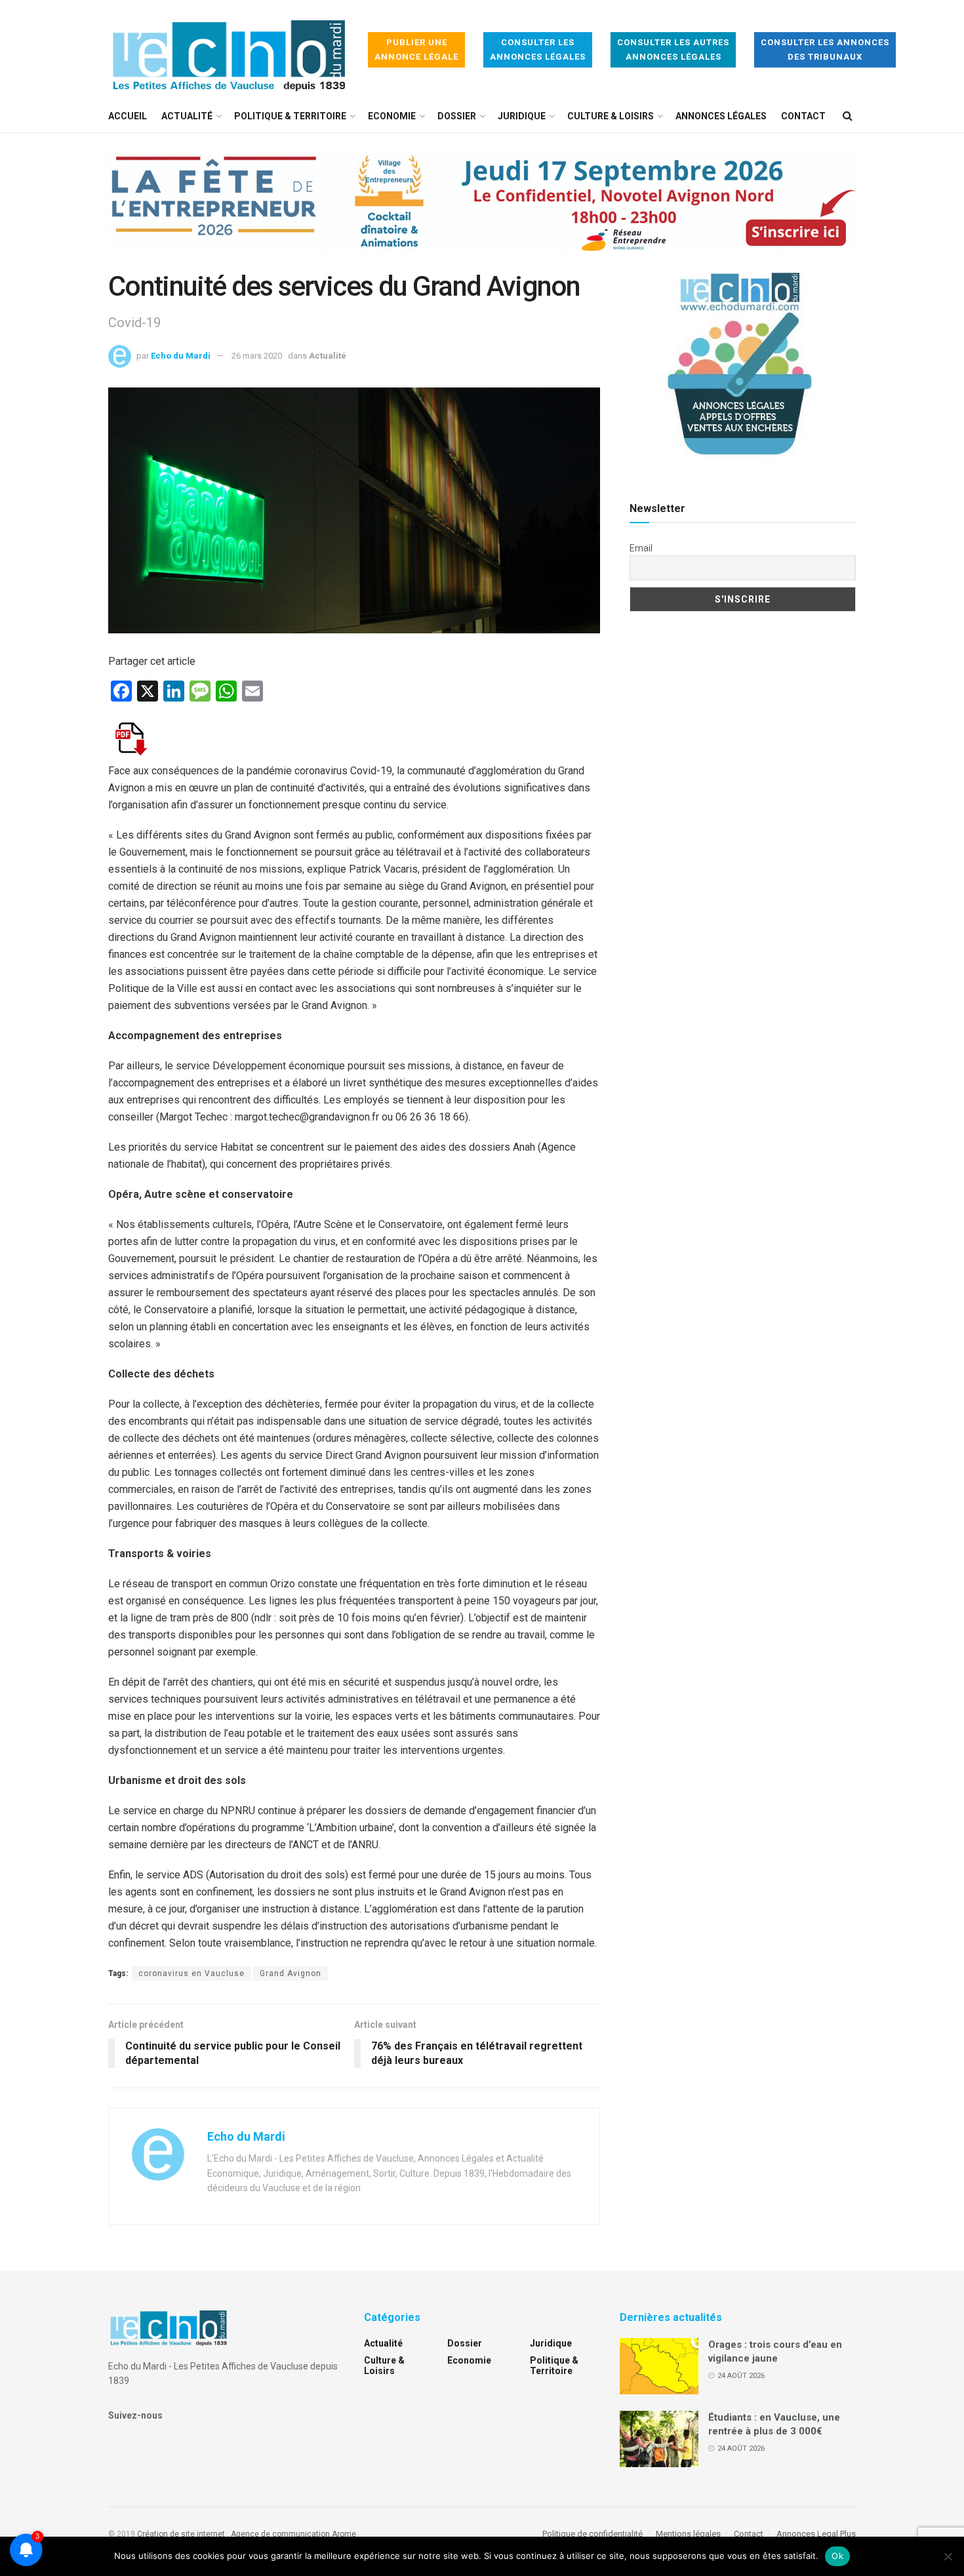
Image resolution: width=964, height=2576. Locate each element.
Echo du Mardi (181, 356)
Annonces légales (721, 116)
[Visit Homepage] (229, 50)
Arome (344, 2534)
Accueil (128, 116)
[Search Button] (848, 116)
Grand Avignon (291, 1973)
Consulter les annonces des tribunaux (825, 50)
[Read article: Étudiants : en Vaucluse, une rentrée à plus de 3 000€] (659, 2439)
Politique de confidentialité (592, 2534)
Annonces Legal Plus (816, 2534)
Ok (837, 2556)
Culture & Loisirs (611, 116)
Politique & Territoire (290, 116)
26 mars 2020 (257, 356)
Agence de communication (280, 2534)
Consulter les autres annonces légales (673, 50)
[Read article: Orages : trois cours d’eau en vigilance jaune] (659, 2366)
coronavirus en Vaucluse (191, 1973)
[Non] (948, 2556)
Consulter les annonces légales (538, 50)
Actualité (187, 116)
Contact (803, 116)
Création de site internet (181, 2534)
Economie (392, 116)
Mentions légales (688, 2534)
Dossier (457, 116)
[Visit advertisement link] (482, 212)
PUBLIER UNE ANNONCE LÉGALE (416, 50)
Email (641, 548)
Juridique (522, 116)
